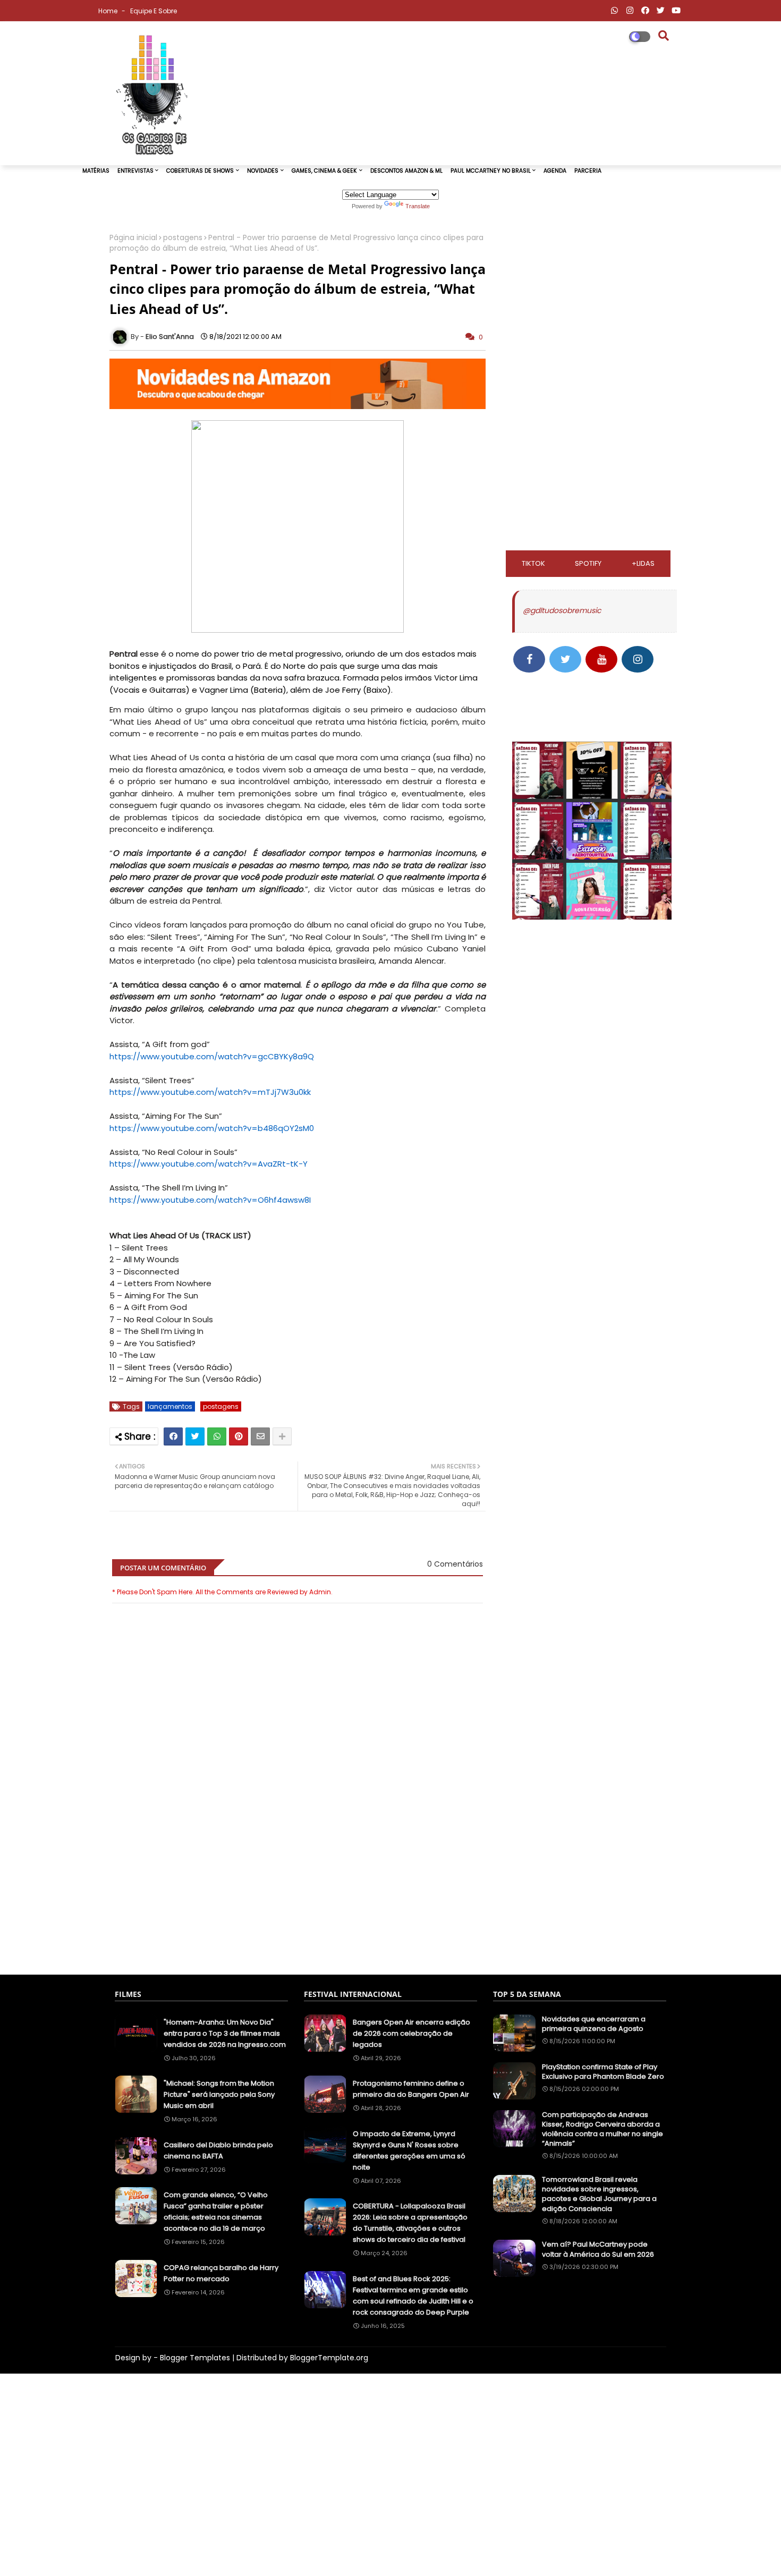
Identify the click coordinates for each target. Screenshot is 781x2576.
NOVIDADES (263, 171)
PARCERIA (588, 171)
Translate (418, 206)
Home (109, 11)
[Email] (260, 1436)
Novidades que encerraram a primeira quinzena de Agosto (594, 2024)
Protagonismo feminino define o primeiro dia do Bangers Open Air (411, 2089)
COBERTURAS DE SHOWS (200, 171)
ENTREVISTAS (135, 171)
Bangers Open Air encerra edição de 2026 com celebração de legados (411, 2033)
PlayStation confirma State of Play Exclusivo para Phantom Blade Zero (603, 2072)
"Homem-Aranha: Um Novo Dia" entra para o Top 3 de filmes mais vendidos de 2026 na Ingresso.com (225, 2033)
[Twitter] (195, 1436)
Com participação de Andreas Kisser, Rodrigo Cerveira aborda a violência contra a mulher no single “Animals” (602, 2129)
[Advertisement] (298, 1914)
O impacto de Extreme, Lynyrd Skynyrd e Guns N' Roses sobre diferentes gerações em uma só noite (409, 2150)
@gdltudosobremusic (562, 610)
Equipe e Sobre (154, 11)
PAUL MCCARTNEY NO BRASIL (491, 171)
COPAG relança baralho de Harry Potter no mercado (221, 2273)
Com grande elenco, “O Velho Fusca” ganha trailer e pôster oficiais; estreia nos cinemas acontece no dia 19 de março (216, 2212)
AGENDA (555, 171)
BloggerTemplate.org (329, 2358)
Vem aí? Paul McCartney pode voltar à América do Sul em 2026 (598, 2249)
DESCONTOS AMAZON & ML (406, 171)
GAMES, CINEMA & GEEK (324, 171)
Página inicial (133, 238)
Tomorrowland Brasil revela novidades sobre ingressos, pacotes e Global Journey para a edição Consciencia (599, 2194)
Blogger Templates (195, 2358)
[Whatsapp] (217, 1436)
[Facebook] (173, 1436)
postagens (183, 238)
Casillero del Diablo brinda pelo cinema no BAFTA (218, 2150)
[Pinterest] (239, 1436)
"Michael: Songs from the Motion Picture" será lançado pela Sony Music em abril (219, 2094)
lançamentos (170, 1406)
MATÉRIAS (96, 171)
